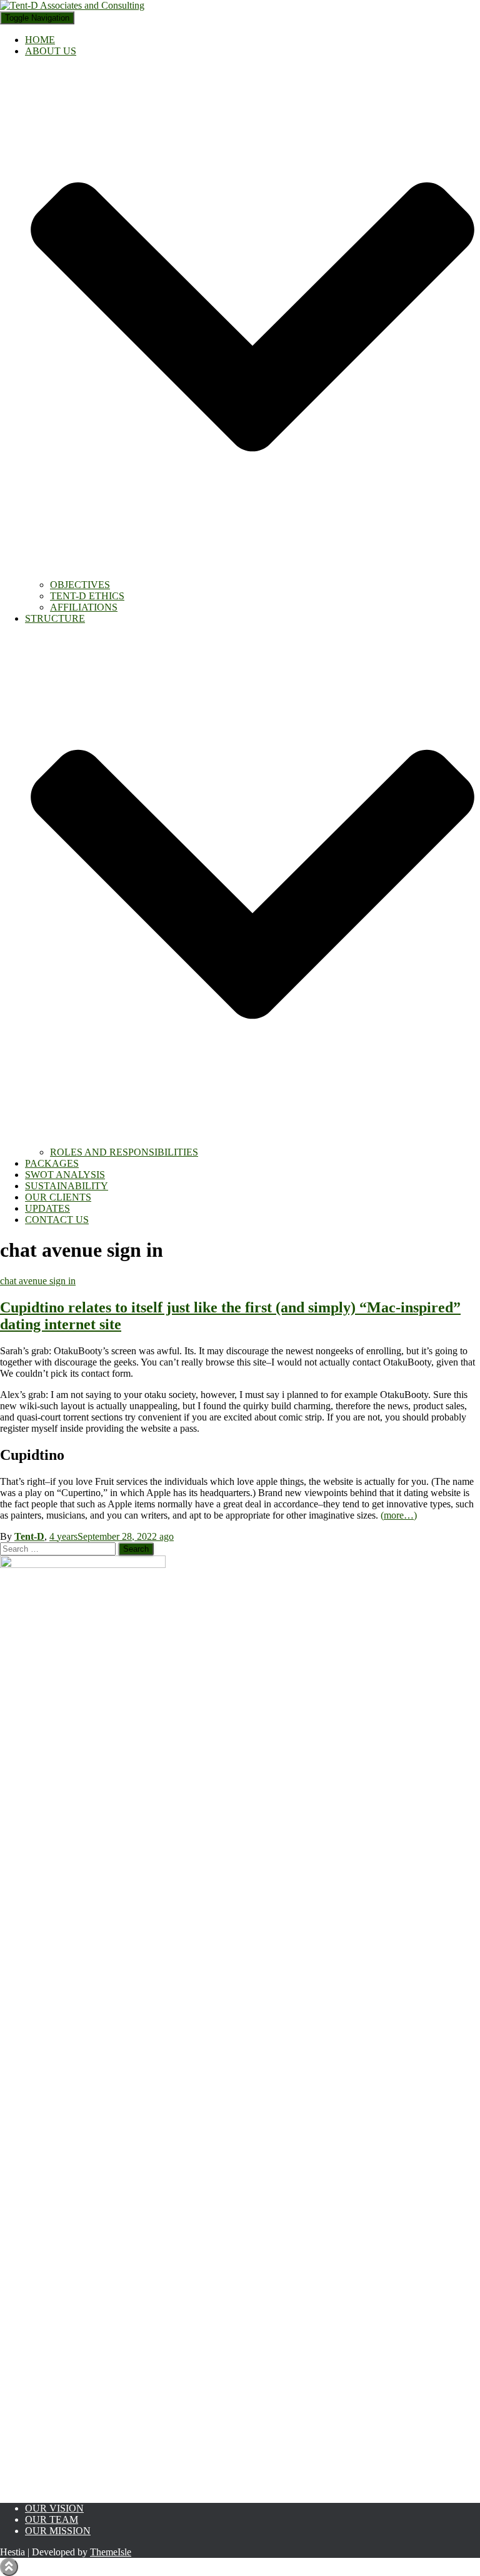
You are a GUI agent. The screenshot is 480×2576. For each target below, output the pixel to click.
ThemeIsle (111, 2552)
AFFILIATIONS (84, 607)
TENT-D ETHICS (87, 596)
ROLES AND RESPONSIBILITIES (124, 1152)
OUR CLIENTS (58, 1197)
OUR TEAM (52, 2519)
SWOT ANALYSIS (65, 1175)
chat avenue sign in (38, 1281)
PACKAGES (52, 1163)
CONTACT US (57, 1220)
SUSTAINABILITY (67, 1186)
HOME (40, 40)
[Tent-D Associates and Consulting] (72, 5)
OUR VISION (54, 2508)
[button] (252, 573)
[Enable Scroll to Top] (9, 2567)
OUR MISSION (58, 2531)
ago (112, 1536)
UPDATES (47, 1208)
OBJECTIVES (80, 585)
